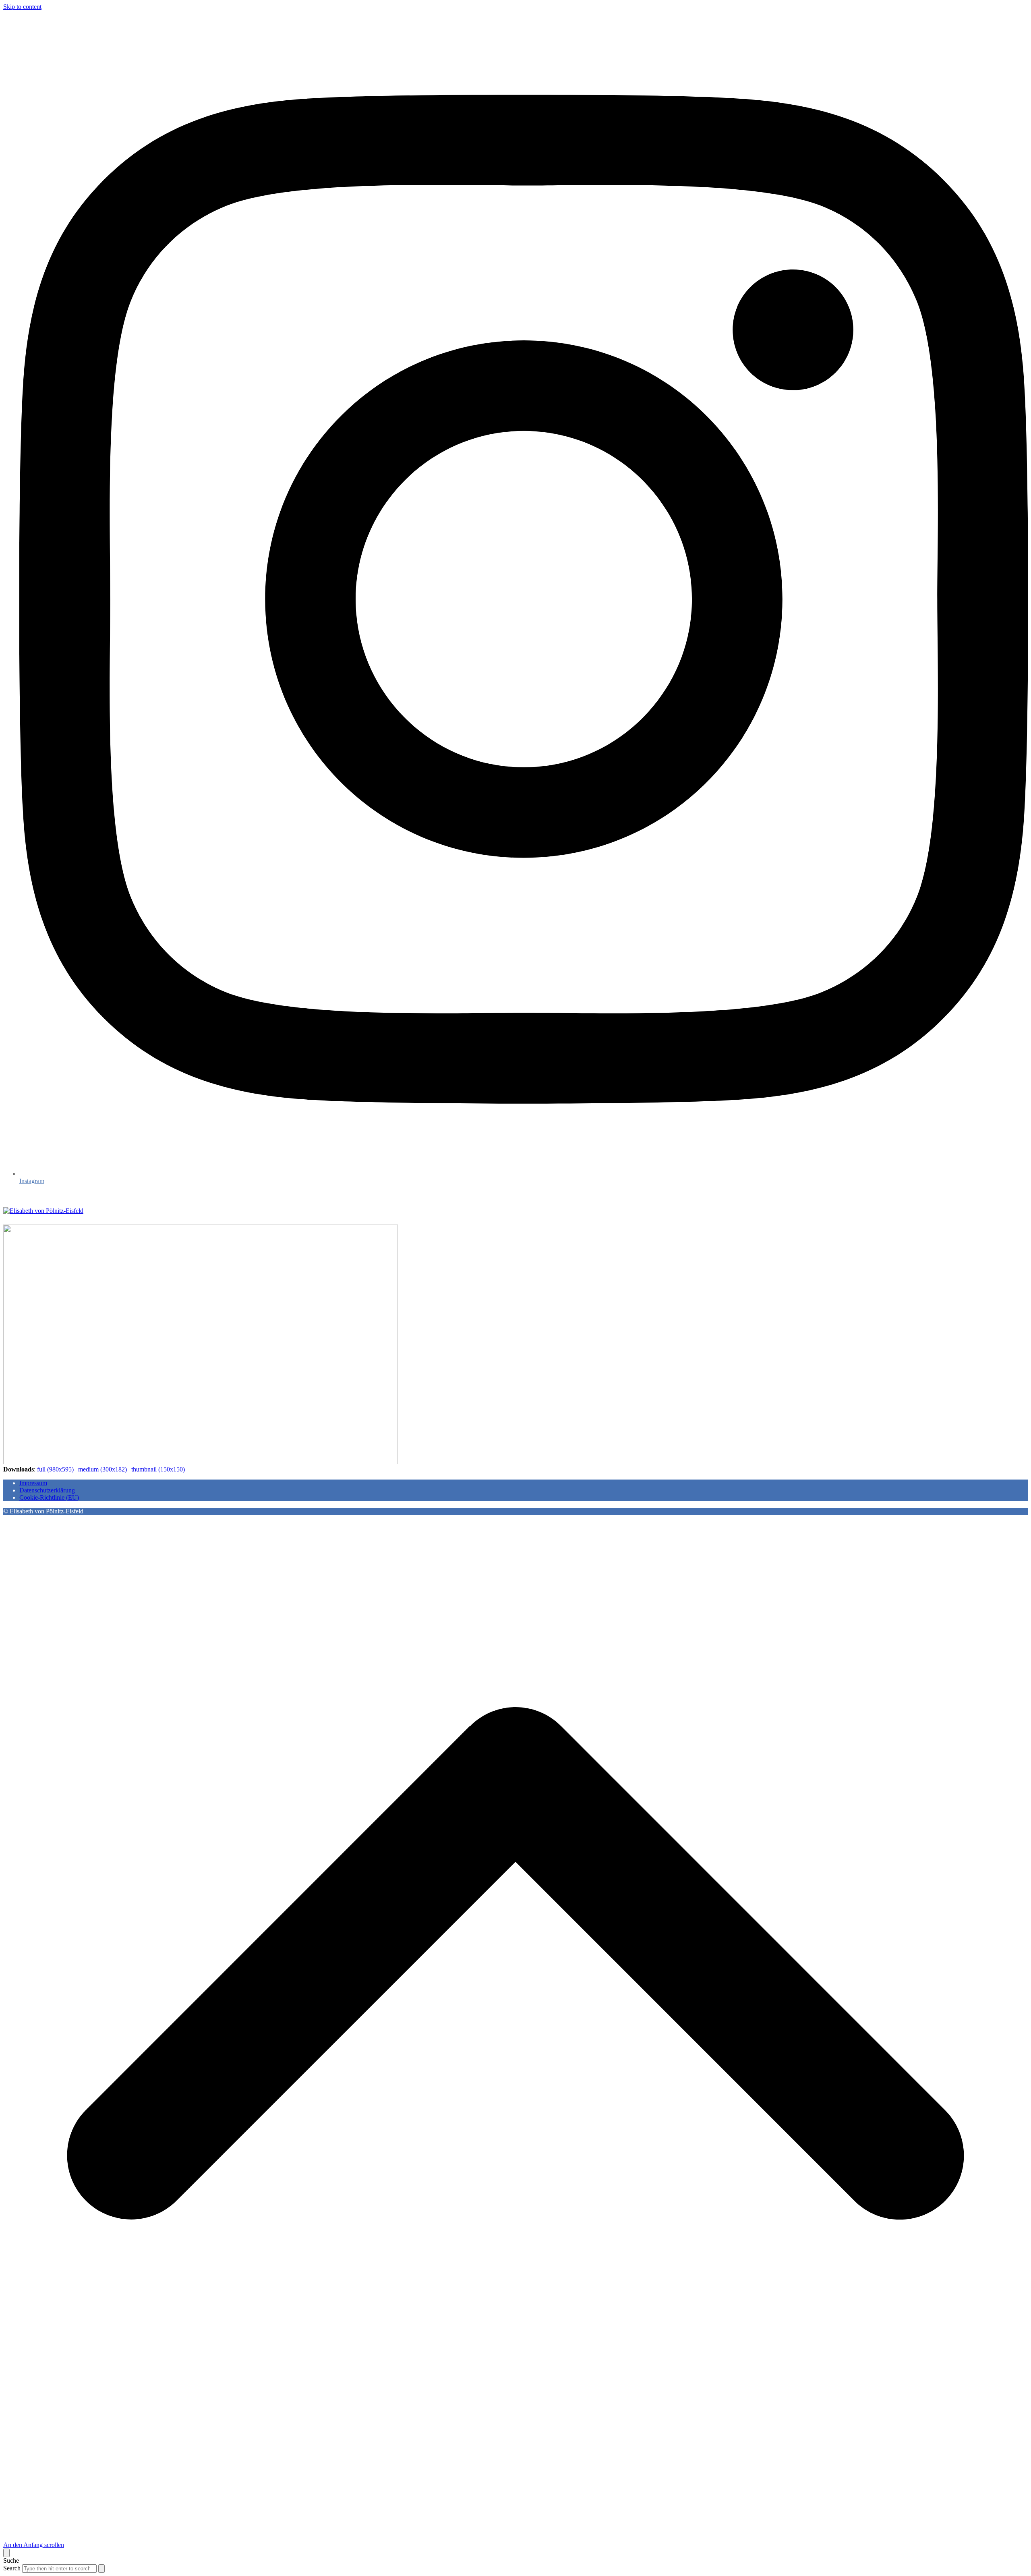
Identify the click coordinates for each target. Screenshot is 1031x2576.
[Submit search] (101, 2569)
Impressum (33, 1483)
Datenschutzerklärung (47, 1490)
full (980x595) (55, 1469)
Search (12, 2568)
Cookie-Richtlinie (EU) (49, 1497)
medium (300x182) (102, 1469)
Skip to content (22, 7)
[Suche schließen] (6, 2553)
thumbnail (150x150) (158, 1469)
